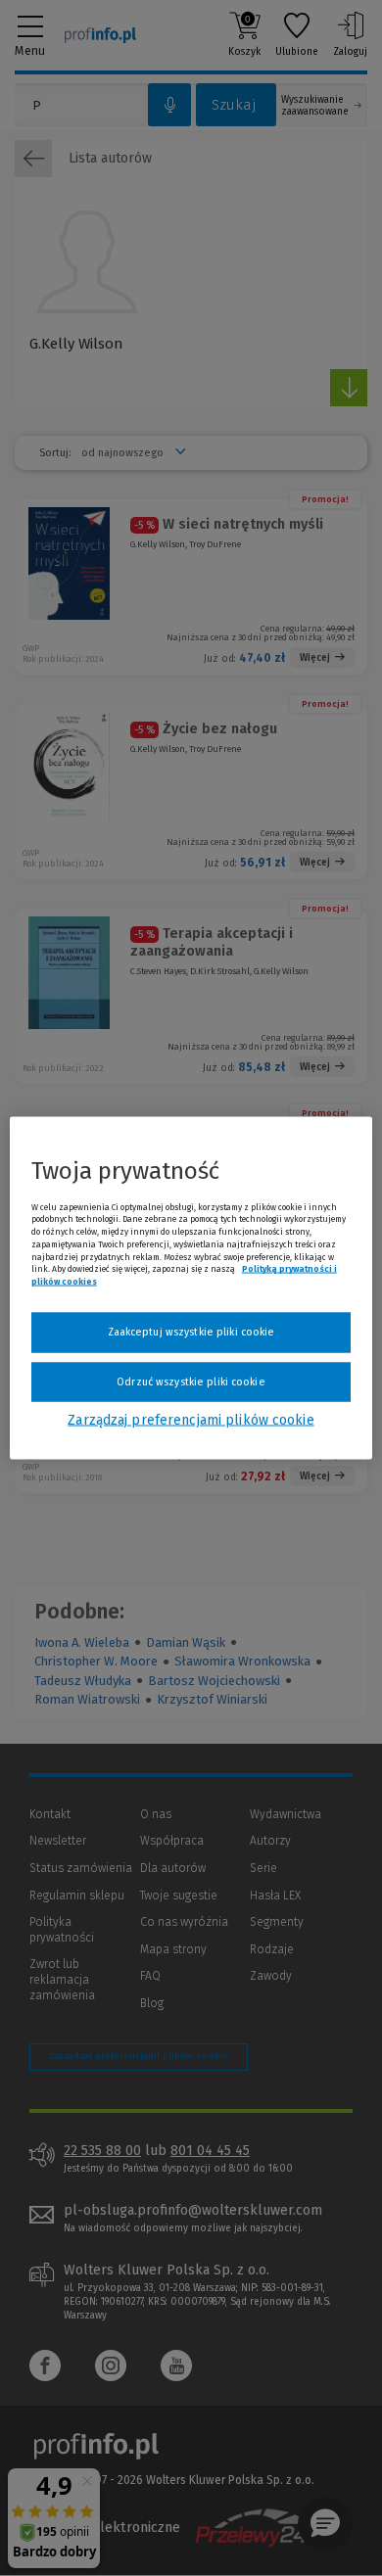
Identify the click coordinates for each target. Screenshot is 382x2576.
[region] (191, 1288)
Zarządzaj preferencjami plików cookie (191, 1420)
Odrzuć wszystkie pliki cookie (191, 1381)
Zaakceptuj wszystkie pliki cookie (191, 1332)
